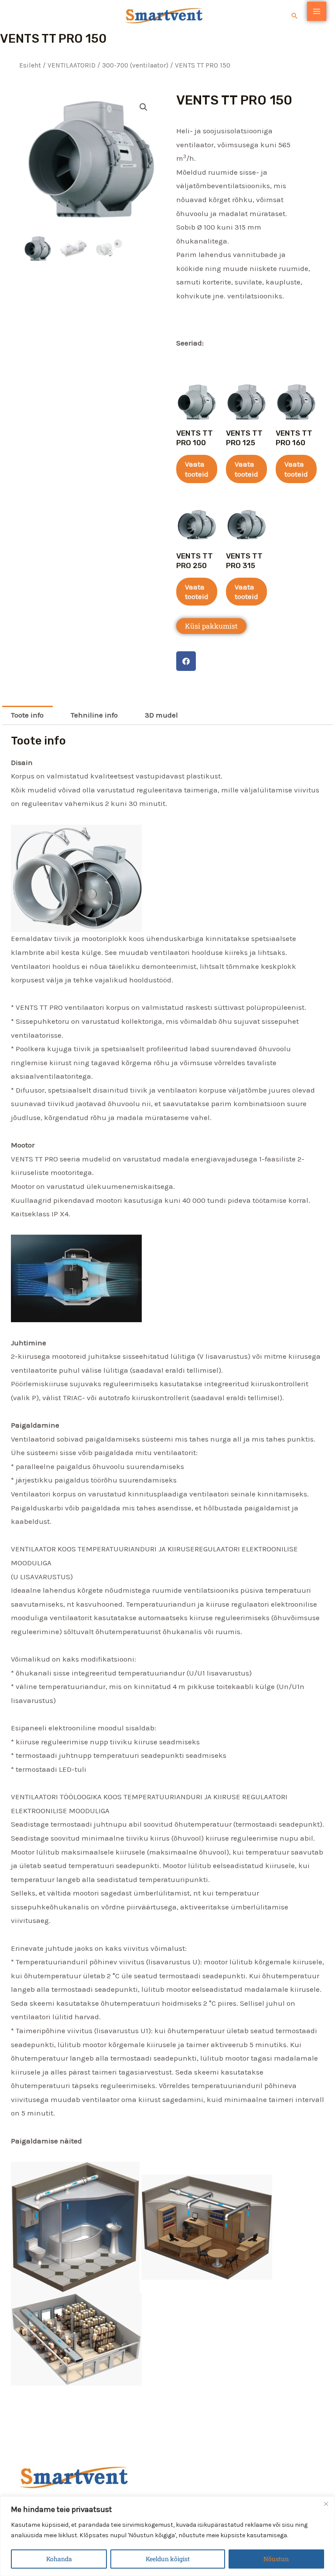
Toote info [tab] (27, 715)
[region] (167, 2536)
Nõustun (276, 2559)
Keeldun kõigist (168, 2559)
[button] (294, 16)
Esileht (30, 65)
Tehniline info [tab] (94, 715)
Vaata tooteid (197, 469)
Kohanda (59, 2559)
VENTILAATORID (72, 65)
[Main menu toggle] (317, 11)
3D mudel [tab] (161, 715)
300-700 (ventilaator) (135, 65)
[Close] (326, 2504)
